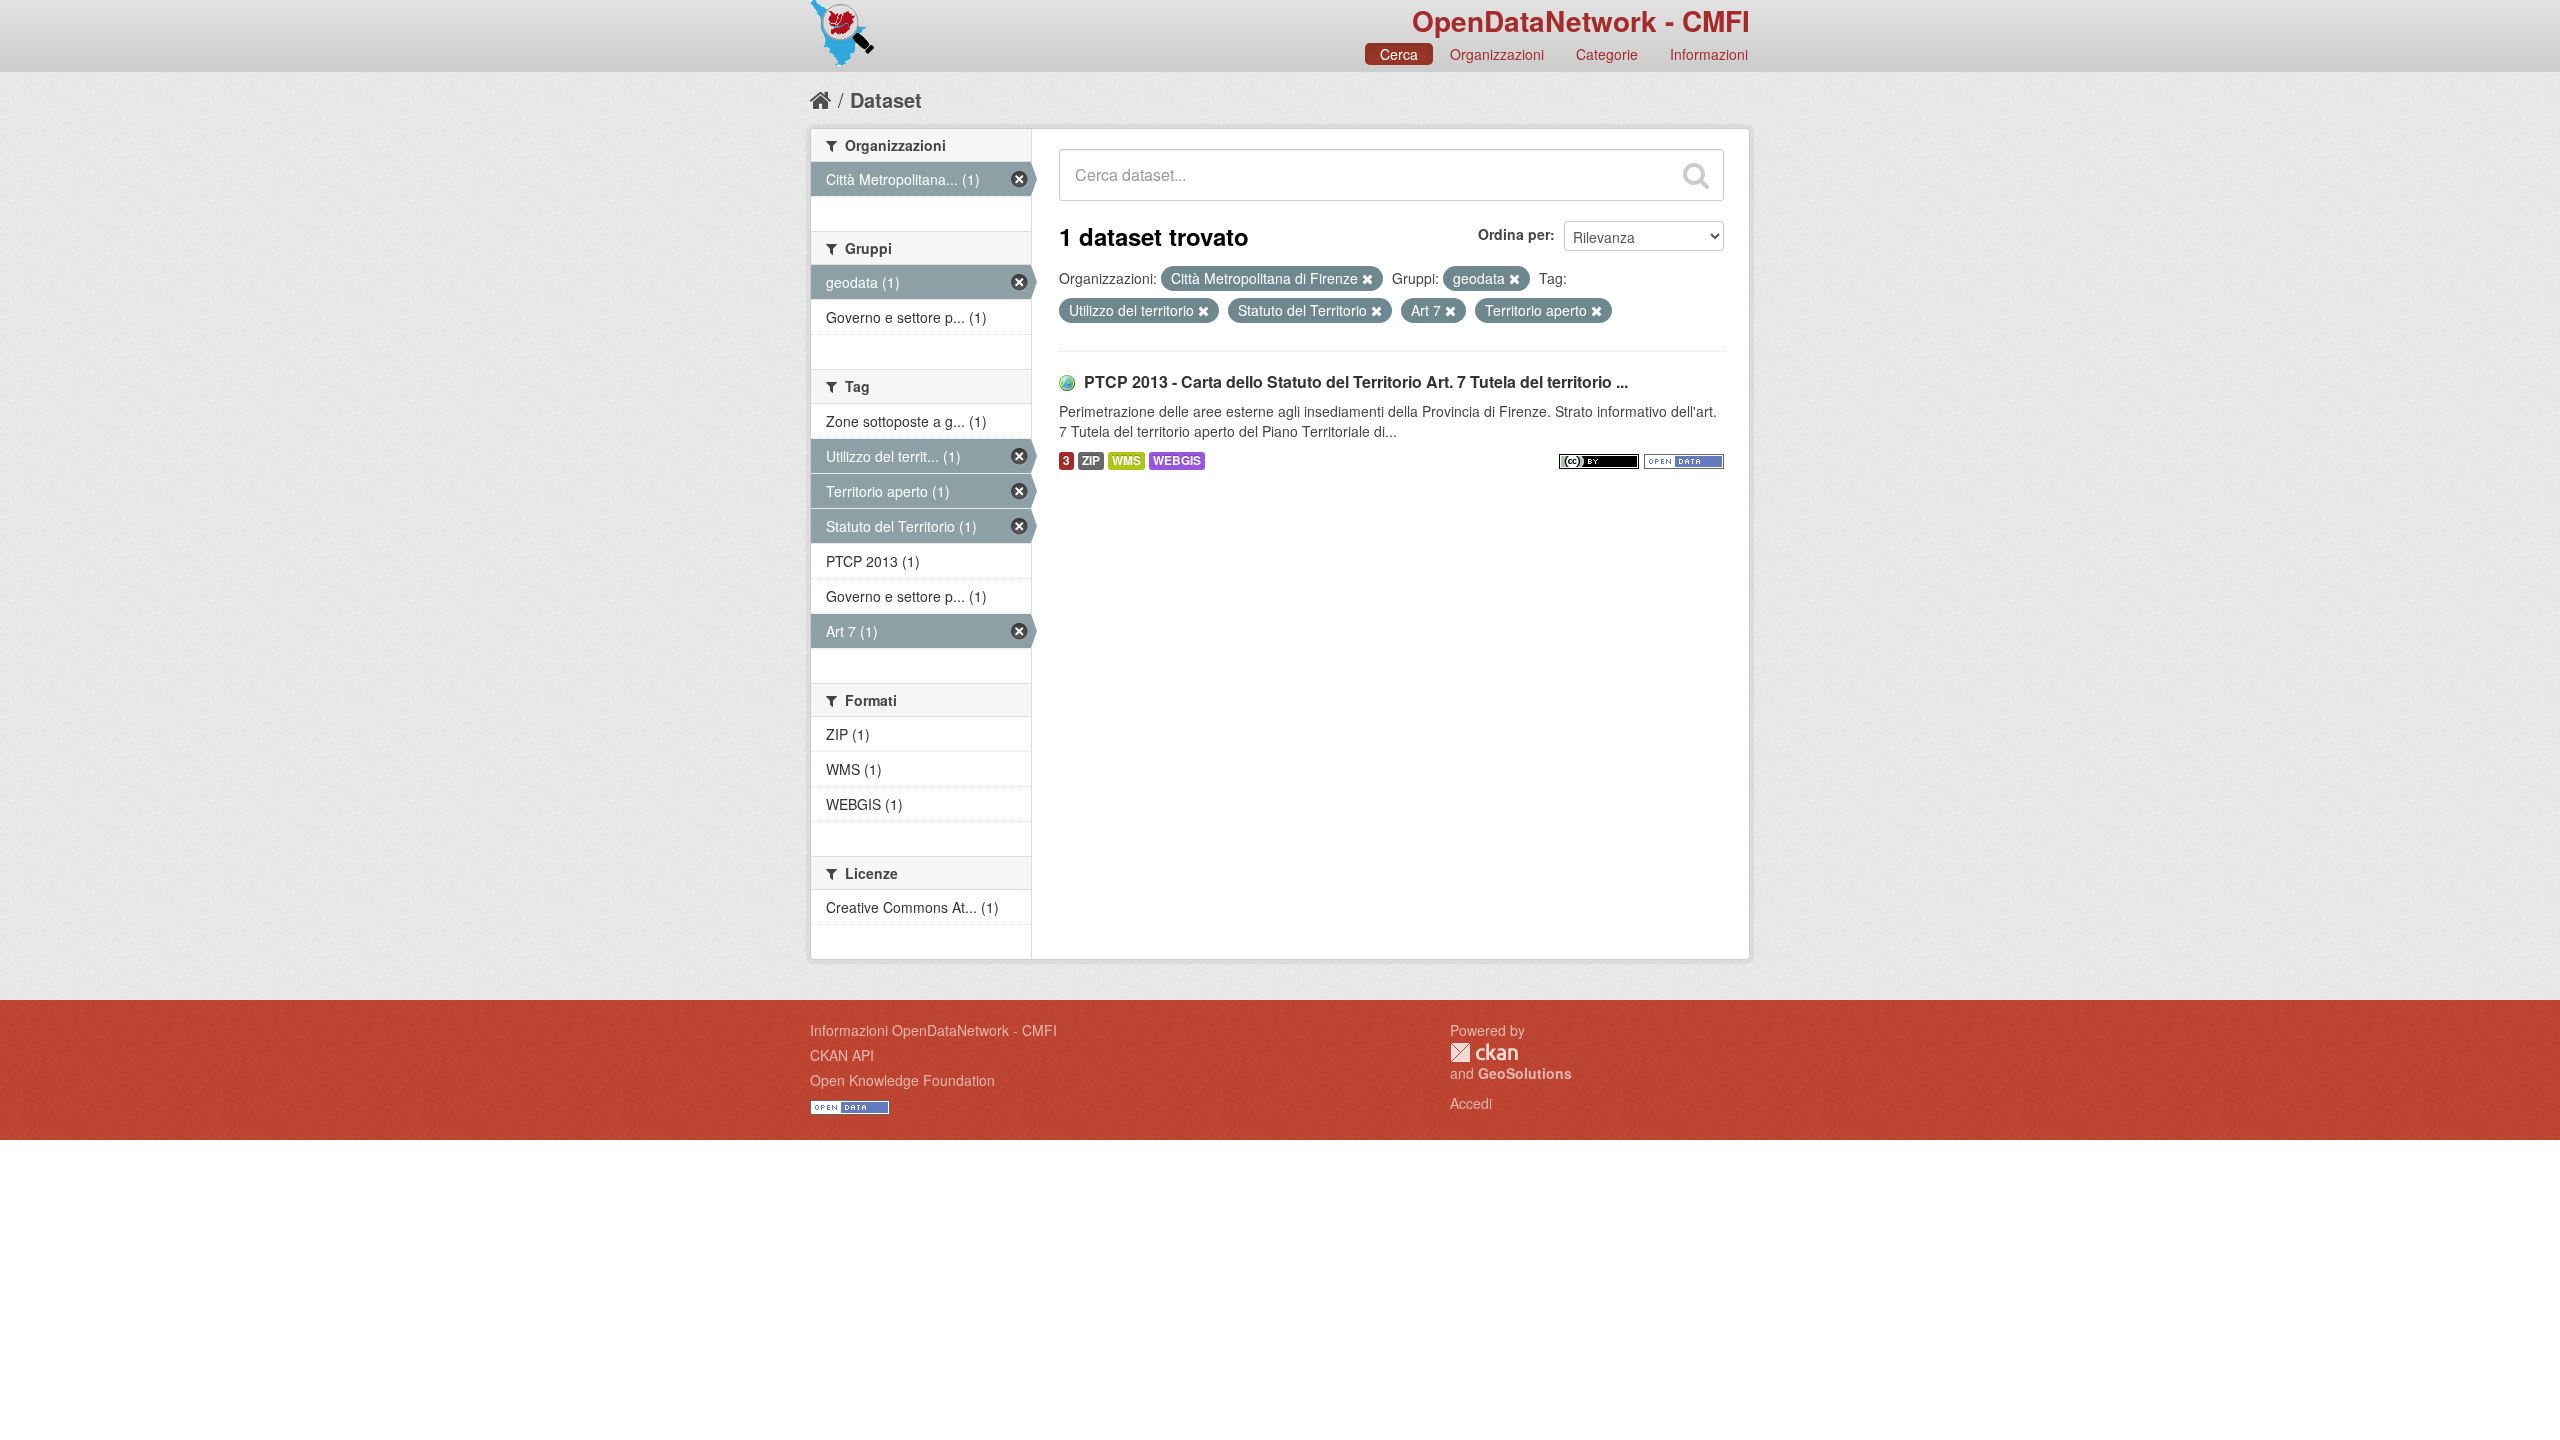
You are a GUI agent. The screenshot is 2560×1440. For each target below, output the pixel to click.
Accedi (1471, 1103)
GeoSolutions (1525, 1073)
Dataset (886, 99)
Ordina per (1514, 234)
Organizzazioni (1497, 54)
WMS (1126, 460)
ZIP (1091, 460)
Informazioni (1709, 54)
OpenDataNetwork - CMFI (1581, 20)
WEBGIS (1177, 460)
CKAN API (842, 1055)
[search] (1696, 175)
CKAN (1484, 1052)
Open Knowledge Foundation (902, 1080)
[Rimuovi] (1367, 279)
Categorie (1607, 54)
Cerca (1399, 54)
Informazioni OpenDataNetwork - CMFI (933, 1030)
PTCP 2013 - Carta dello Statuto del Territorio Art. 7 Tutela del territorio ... (1356, 381)
